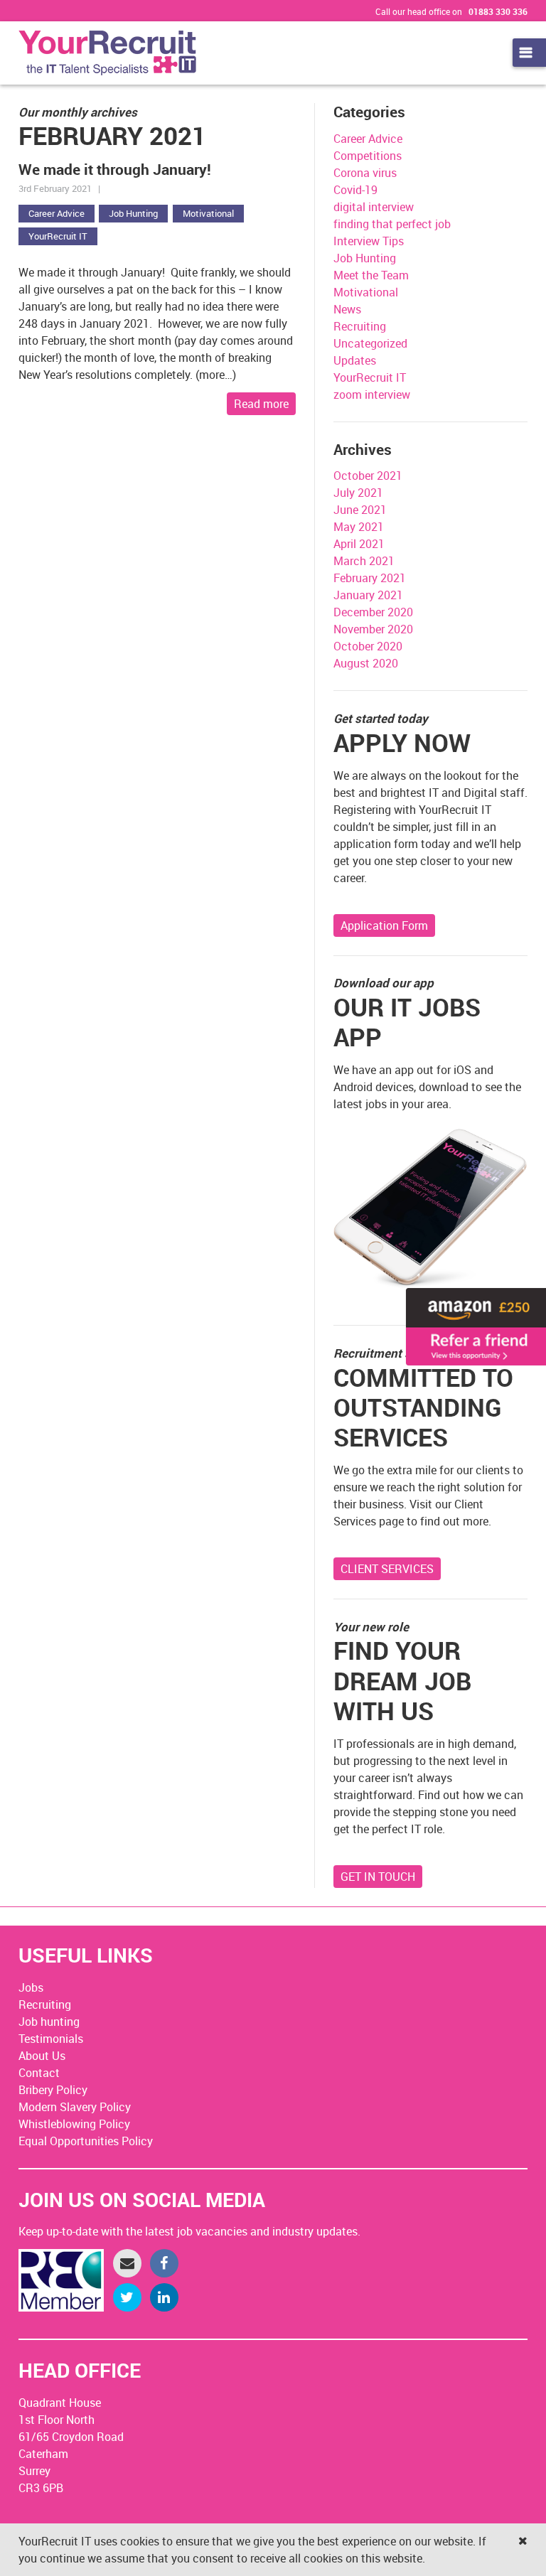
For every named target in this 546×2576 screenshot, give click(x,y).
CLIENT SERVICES (387, 1569)
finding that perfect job (392, 224)
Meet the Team (371, 275)
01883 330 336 (498, 11)
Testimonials (51, 2039)
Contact (39, 2073)
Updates (355, 360)
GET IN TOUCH (378, 1877)
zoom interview (372, 395)
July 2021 (358, 493)
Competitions (368, 156)
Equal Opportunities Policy (86, 2141)
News (347, 309)
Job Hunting (133, 213)
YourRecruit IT (58, 236)
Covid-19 (355, 190)
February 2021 (370, 578)
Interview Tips (369, 241)
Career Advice (57, 213)
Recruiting (360, 326)
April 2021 (359, 544)
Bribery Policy (53, 2090)
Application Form (384, 925)
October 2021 (368, 476)
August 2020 (366, 663)
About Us (42, 2056)
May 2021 (359, 527)
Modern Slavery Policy (75, 2107)
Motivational (208, 213)
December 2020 (373, 612)
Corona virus (365, 173)
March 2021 (364, 561)
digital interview (374, 207)
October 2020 (368, 646)
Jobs (31, 1987)
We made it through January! (115, 169)
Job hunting (49, 2022)
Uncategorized (370, 343)
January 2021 (368, 595)
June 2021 (360, 510)
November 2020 (373, 629)
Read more (261, 404)
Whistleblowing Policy (74, 2124)
